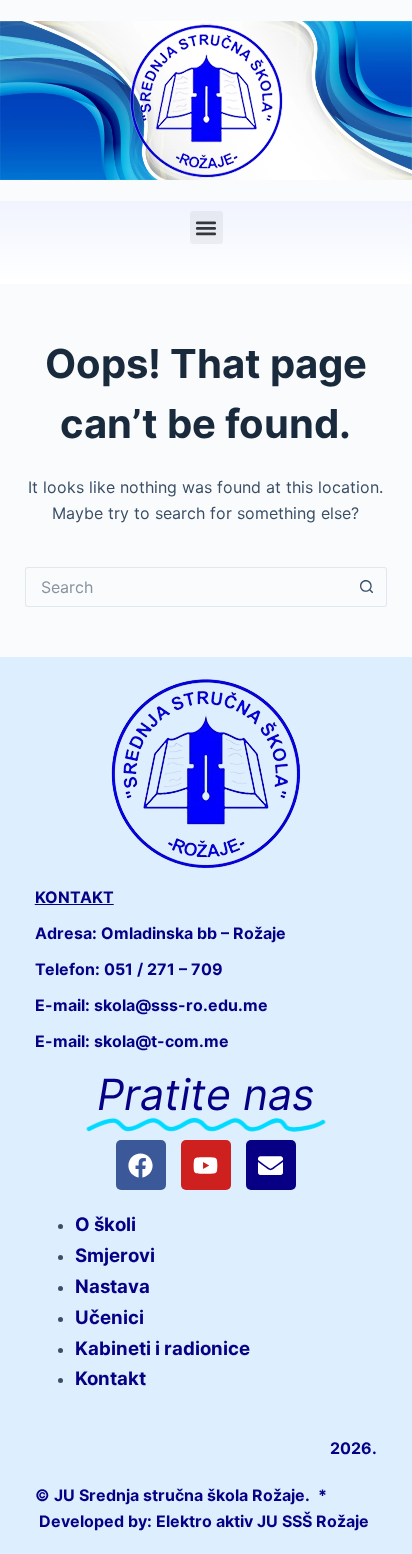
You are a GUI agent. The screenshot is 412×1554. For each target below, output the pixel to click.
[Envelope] (271, 1165)
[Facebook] (141, 1165)
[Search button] (367, 587)
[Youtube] (206, 1165)
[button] (206, 227)
